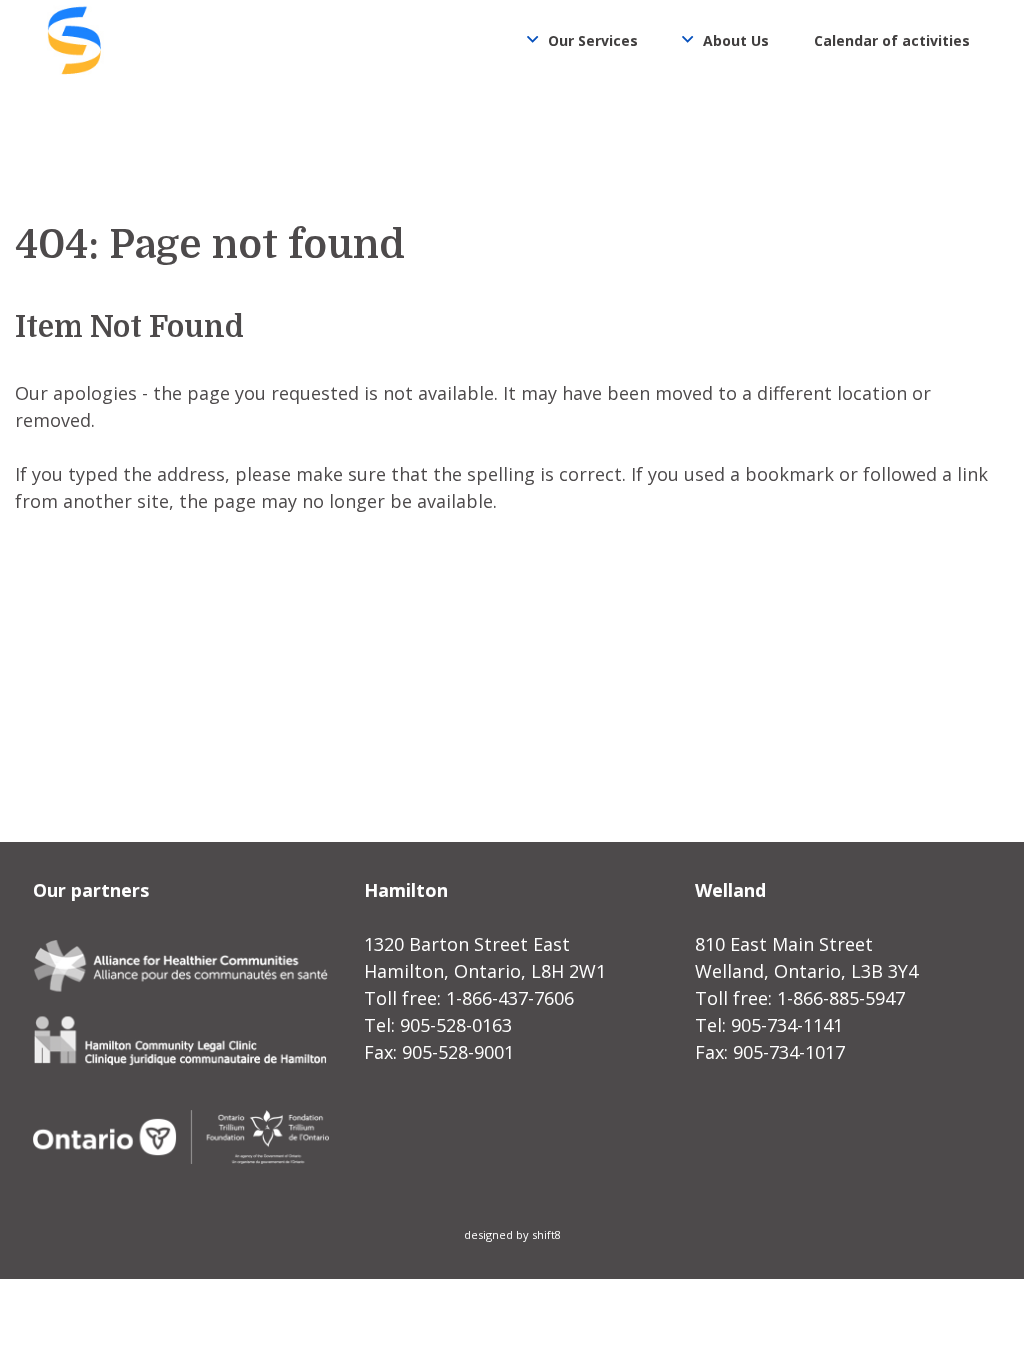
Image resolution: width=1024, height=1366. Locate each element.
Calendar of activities (892, 40)
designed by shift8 (512, 1234)
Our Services (593, 40)
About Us (736, 40)
